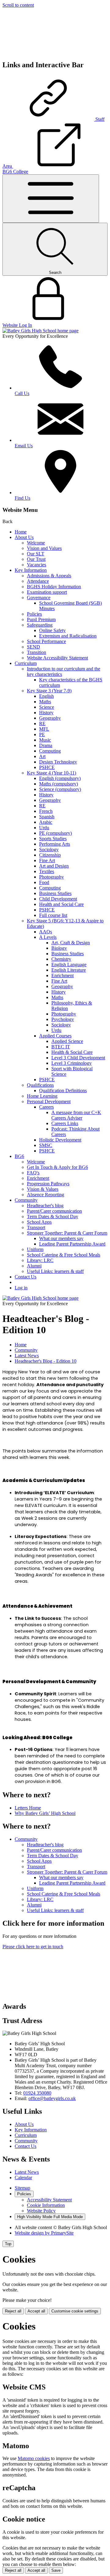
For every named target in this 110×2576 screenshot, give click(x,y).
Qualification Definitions (63, 1091)
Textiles (47, 871)
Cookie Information (46, 2205)
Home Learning (42, 1096)
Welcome (36, 543)
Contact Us (26, 1277)
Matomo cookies (34, 2458)
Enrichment (62, 975)
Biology (59, 948)
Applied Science (67, 1041)
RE (42, 724)
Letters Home (28, 1808)
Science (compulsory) (60, 789)
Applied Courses (55, 1036)
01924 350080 (37, 2093)
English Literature (69, 970)
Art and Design (54, 866)
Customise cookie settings (75, 2311)
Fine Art (47, 860)
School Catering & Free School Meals (64, 1255)
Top (8, 2244)
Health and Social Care (61, 904)
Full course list (53, 915)
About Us (24, 537)
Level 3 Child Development (78, 1058)
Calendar (23, 2178)
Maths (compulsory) (59, 784)
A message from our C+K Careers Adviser (76, 1115)
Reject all (13, 2311)
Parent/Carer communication (54, 1211)
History (46, 713)
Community (26, 1200)
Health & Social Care (72, 1052)
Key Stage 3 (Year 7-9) (49, 691)
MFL (44, 729)
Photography (51, 877)
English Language (69, 965)
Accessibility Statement (49, 2200)
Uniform (35, 1249)
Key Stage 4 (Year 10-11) (51, 773)
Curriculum (26, 663)
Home (21, 532)
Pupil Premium (41, 619)
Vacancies (37, 565)
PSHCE (47, 767)
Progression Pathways (48, 1184)
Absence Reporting (46, 1195)
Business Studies (55, 893)
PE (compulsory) (55, 833)
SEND (33, 647)
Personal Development (49, 1101)
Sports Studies (53, 839)
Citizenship (50, 855)
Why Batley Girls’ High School (45, 1813)
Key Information (31, 570)
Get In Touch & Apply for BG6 (57, 1167)
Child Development (58, 899)
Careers (46, 1107)
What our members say (61, 1238)
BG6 (19, 1156)
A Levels (48, 937)
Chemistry (61, 959)
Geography (50, 718)
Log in (21, 1288)
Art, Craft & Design (71, 943)
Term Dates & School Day (53, 1216)
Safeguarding (40, 625)
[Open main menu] (51, 199)
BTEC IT (61, 1047)
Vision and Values (44, 548)
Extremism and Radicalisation (68, 636)
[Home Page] (40, 331)
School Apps (39, 1222)
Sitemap (22, 2188)
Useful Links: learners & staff (55, 1271)
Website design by (44, 2233)
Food (44, 882)
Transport (36, 1227)
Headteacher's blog (45, 1206)
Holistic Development (60, 1140)
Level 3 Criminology (71, 1063)
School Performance (46, 641)
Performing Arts (55, 844)
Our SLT (36, 554)
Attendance (38, 581)
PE (42, 734)
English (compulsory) (60, 778)
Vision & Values (43, 1189)
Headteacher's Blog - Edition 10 (46, 1361)
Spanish (47, 817)
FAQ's (33, 1173)
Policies (34, 614)
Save (56, 2570)
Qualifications (40, 1085)
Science (47, 707)
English (46, 696)
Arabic (46, 822)
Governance (39, 598)
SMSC (46, 1145)
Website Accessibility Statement (57, 658)
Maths (45, 702)
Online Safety (52, 630)
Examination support (47, 592)
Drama (46, 745)
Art (42, 756)
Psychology (63, 1019)
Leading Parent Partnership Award (72, 1244)
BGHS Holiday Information (54, 587)
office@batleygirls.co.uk (52, 2098)
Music (45, 740)
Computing (50, 751)
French (46, 811)
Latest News (27, 1356)
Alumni (34, 1266)
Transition (37, 652)
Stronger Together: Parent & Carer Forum (67, 1233)
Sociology (49, 849)
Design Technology (58, 762)
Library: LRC (40, 1260)
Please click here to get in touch (33, 1947)
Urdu (44, 828)
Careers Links (65, 1123)
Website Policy (41, 2211)
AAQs (46, 932)
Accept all (36, 2311)
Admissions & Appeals (49, 576)
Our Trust (36, 559)
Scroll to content (18, 5)
